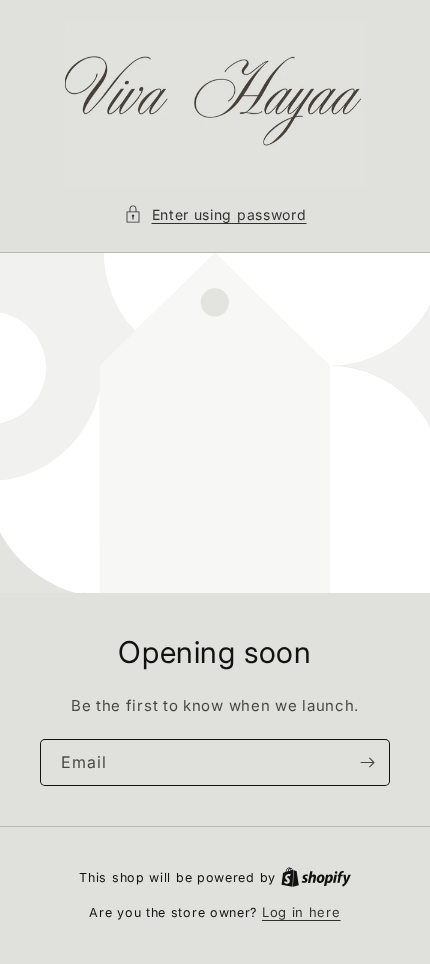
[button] (215, 214)
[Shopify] (316, 877)
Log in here (301, 912)
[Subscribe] (367, 762)
